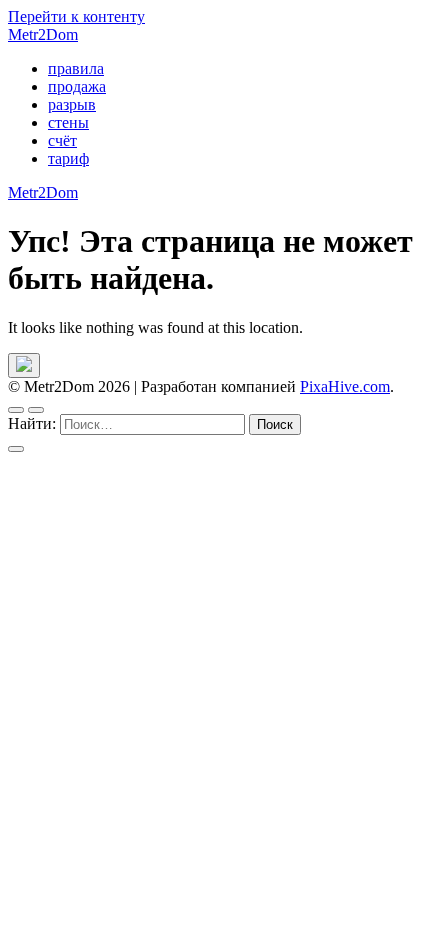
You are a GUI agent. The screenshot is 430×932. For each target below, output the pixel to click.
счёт (62, 140)
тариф (68, 158)
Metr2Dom (43, 34)
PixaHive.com (345, 386)
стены (68, 122)
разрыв (72, 104)
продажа (77, 86)
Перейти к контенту (76, 16)
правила (76, 68)
